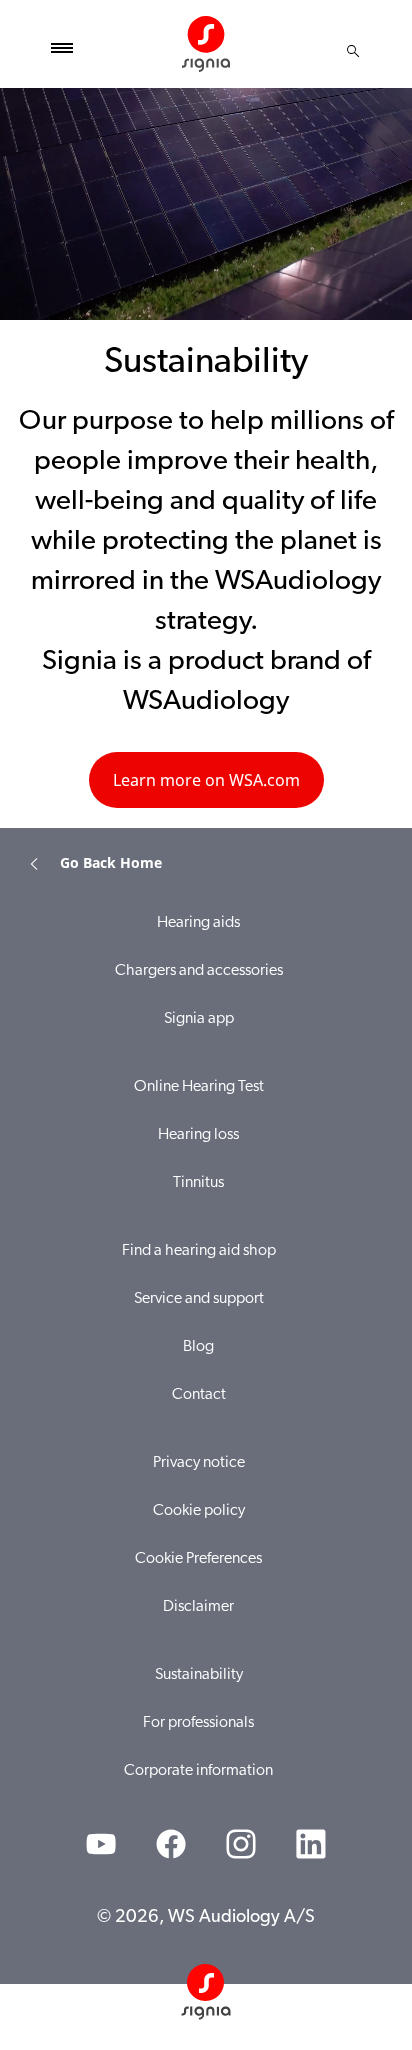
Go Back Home (111, 862)
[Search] (353, 51)
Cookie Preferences (198, 1559)
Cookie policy (199, 1511)
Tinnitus (198, 1183)
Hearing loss (198, 1135)
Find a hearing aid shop (199, 1251)
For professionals (198, 1723)
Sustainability (199, 1675)
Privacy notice (199, 1463)
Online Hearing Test (199, 1087)
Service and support (199, 1299)
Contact (199, 1395)
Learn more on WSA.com (206, 780)
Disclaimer (198, 1607)
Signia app (199, 1019)
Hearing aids (198, 923)
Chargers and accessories (199, 971)
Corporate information (198, 1771)
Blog (198, 1347)
